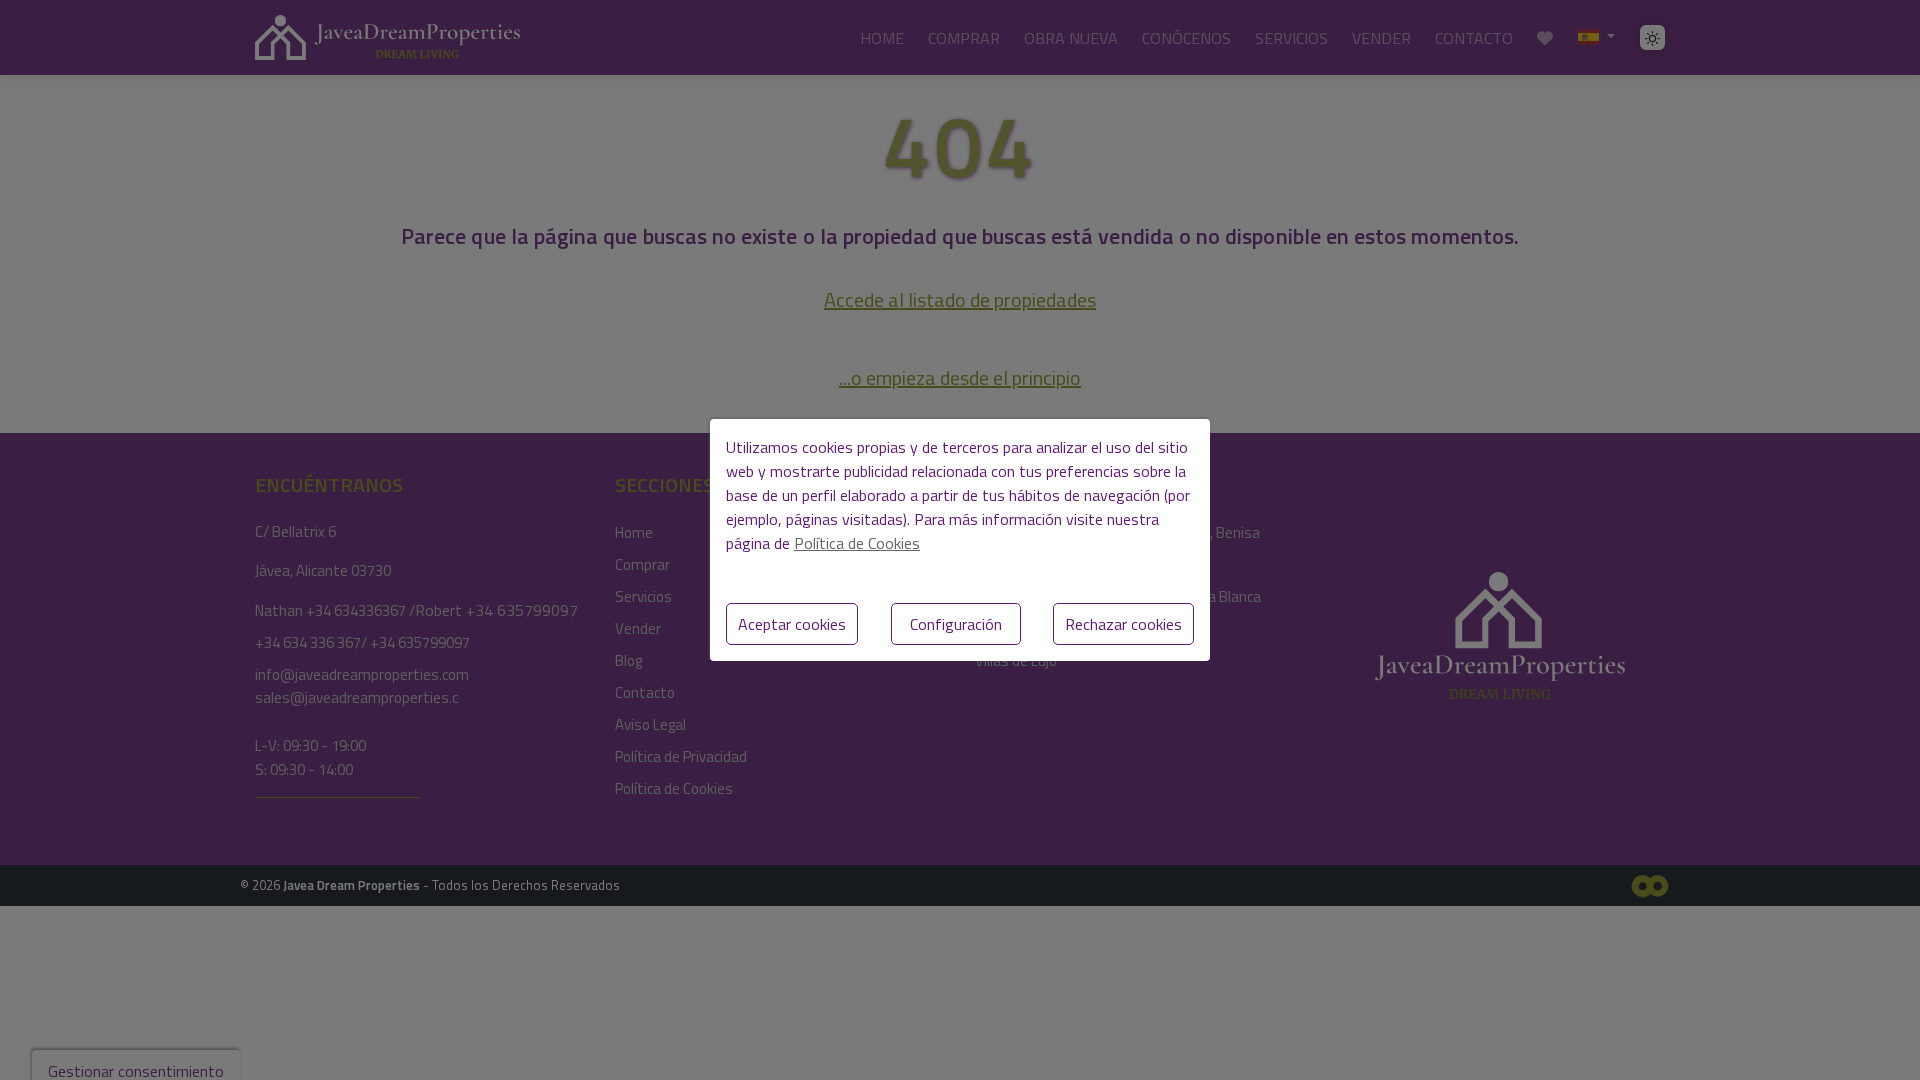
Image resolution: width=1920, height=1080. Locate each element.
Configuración (956, 624)
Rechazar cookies (1123, 624)
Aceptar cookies (792, 624)
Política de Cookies (857, 543)
